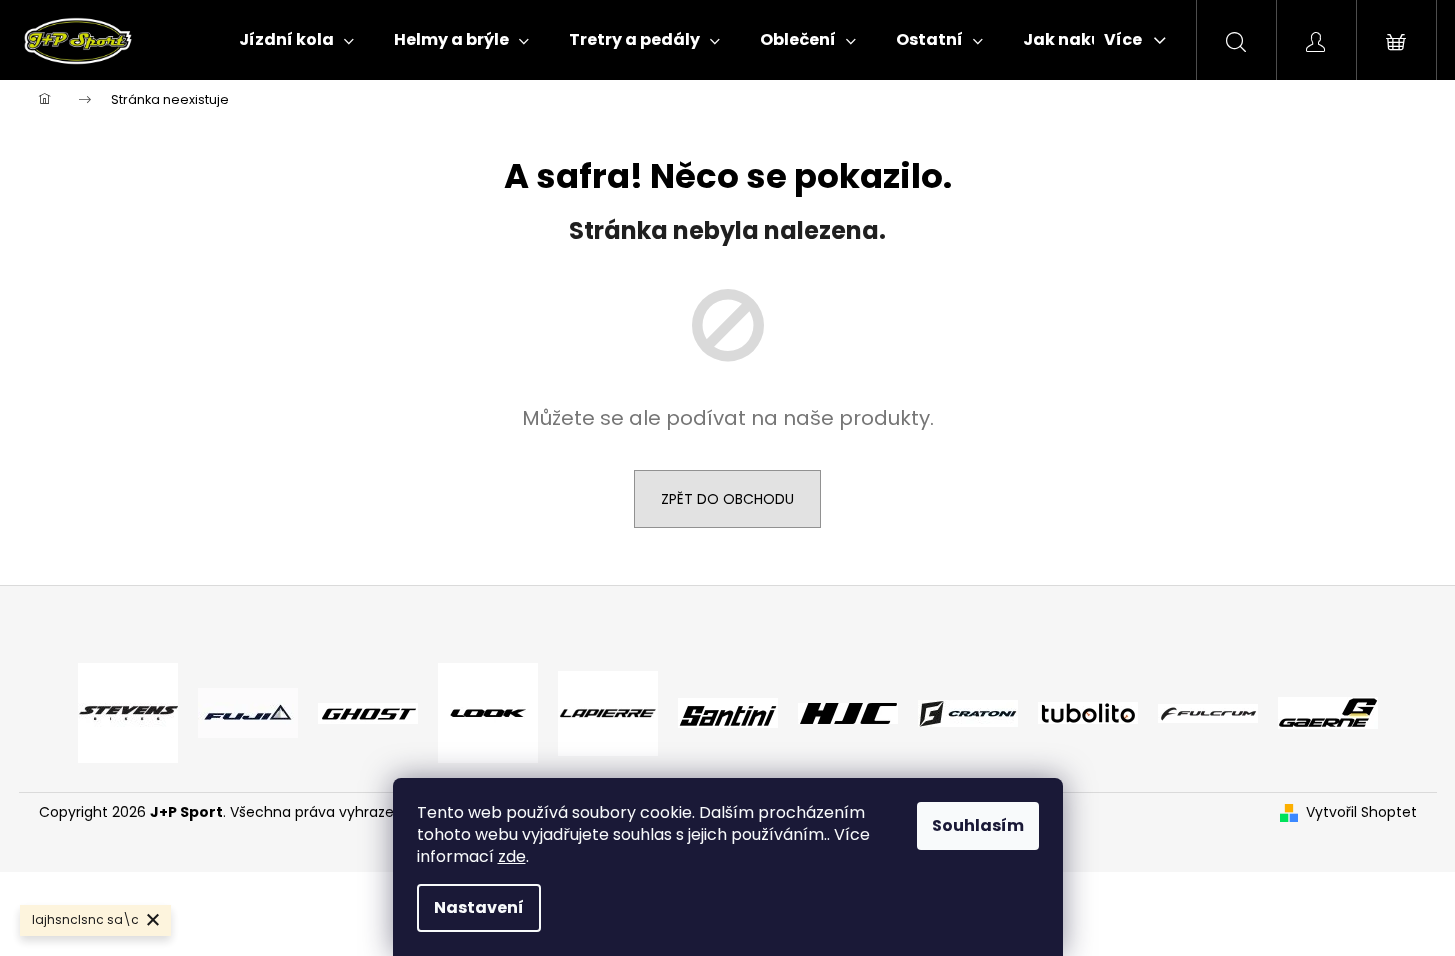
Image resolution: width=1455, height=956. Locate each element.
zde (512, 856)
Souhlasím (978, 825)
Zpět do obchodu (727, 499)
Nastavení (479, 907)
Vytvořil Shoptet (1361, 812)
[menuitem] (296, 40)
